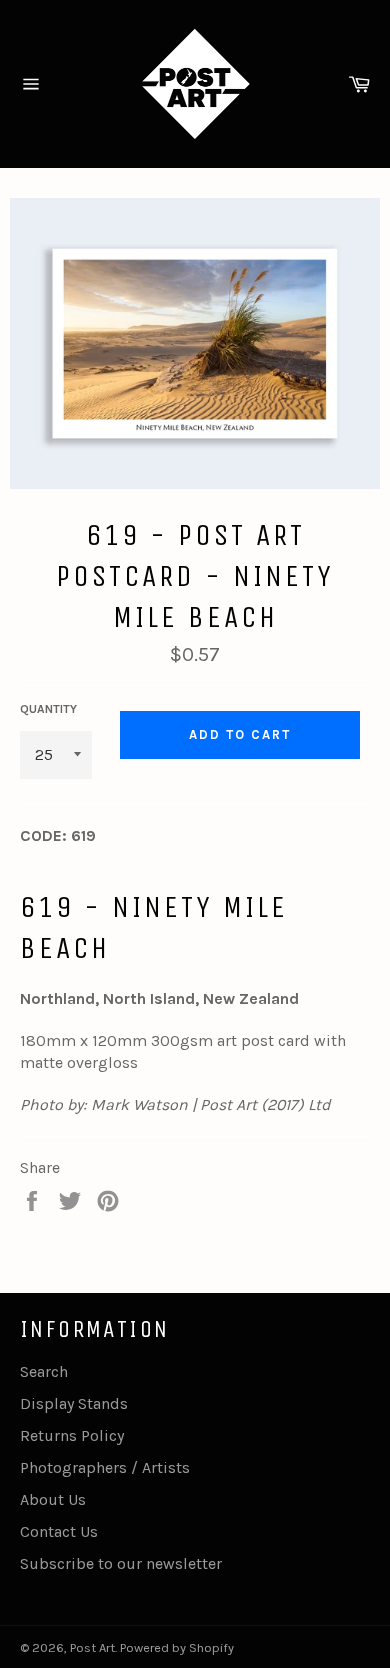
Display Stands (74, 1403)
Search (44, 1371)
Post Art (92, 1647)
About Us (53, 1499)
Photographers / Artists (105, 1467)
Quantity (48, 709)
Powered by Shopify (177, 1647)
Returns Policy (72, 1435)
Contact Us (59, 1531)
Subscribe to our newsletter (121, 1563)
